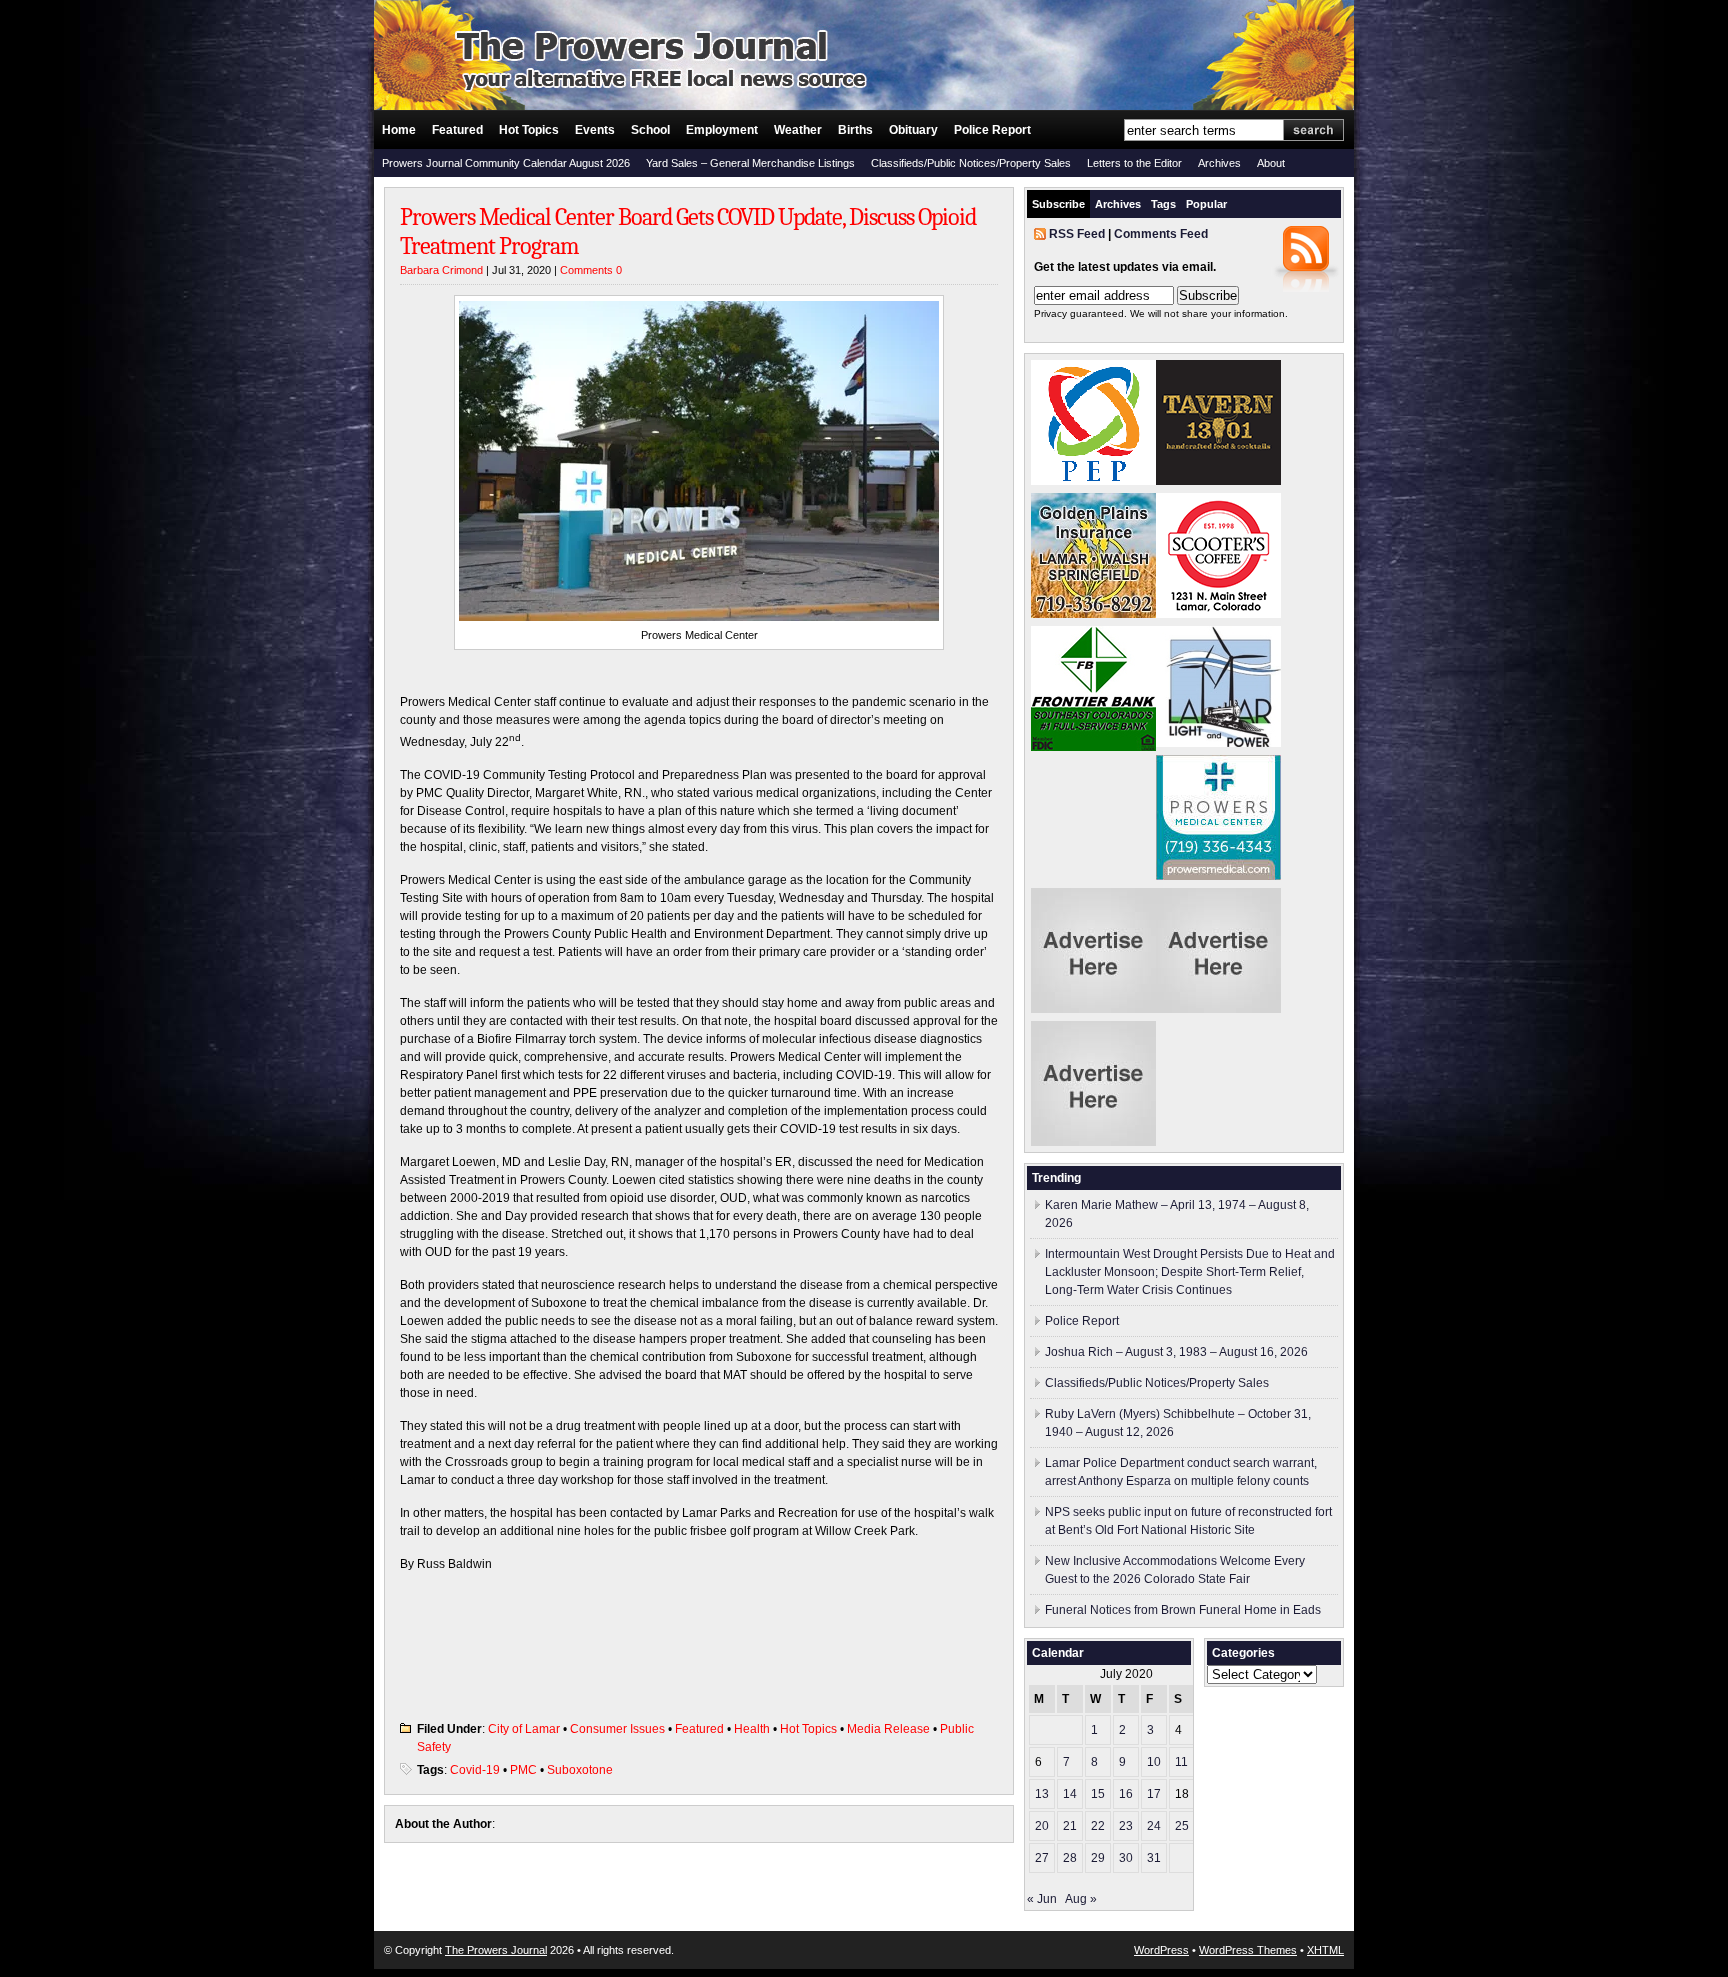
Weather (798, 130)
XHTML (1325, 1950)
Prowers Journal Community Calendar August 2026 (506, 163)
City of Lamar (524, 1729)
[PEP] (1093, 481)
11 (1181, 1762)
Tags (1163, 204)
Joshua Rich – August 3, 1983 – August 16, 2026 (1176, 1352)
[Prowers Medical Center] (1218, 876)
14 (1070, 1794)
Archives (1219, 163)
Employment (722, 130)
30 (1126, 1858)
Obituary (913, 130)
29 (1098, 1858)
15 (1098, 1794)
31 (1154, 1858)
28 (1070, 1858)
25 (1182, 1826)
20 (1042, 1826)
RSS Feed (1077, 234)
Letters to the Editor (1134, 163)
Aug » (1081, 1899)
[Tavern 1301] (1218, 481)
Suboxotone (580, 1770)
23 (1126, 1826)
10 (1154, 1762)
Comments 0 (591, 270)
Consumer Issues (617, 1729)
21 (1070, 1826)
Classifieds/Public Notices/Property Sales (971, 163)
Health (752, 1729)
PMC (523, 1770)
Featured (457, 130)
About (1271, 163)
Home (399, 130)
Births (855, 130)
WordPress (1161, 1950)
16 (1126, 1794)
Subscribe (1058, 204)
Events (595, 130)
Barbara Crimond (441, 270)
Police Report (992, 130)
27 (1042, 1858)
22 (1098, 1826)
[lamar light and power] (1218, 743)
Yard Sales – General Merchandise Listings (750, 163)
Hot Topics (529, 130)
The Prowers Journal (496, 1950)
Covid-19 (475, 1770)
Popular (1206, 204)
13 (1042, 1794)
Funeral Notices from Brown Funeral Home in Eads (1183, 1610)
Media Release (888, 1729)
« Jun (1042, 1899)
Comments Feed (1161, 234)
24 (1154, 1826)
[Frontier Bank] (1093, 747)
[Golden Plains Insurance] (1093, 614)
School (650, 130)
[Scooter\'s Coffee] (1218, 614)
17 (1154, 1794)
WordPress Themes (1248, 1950)
